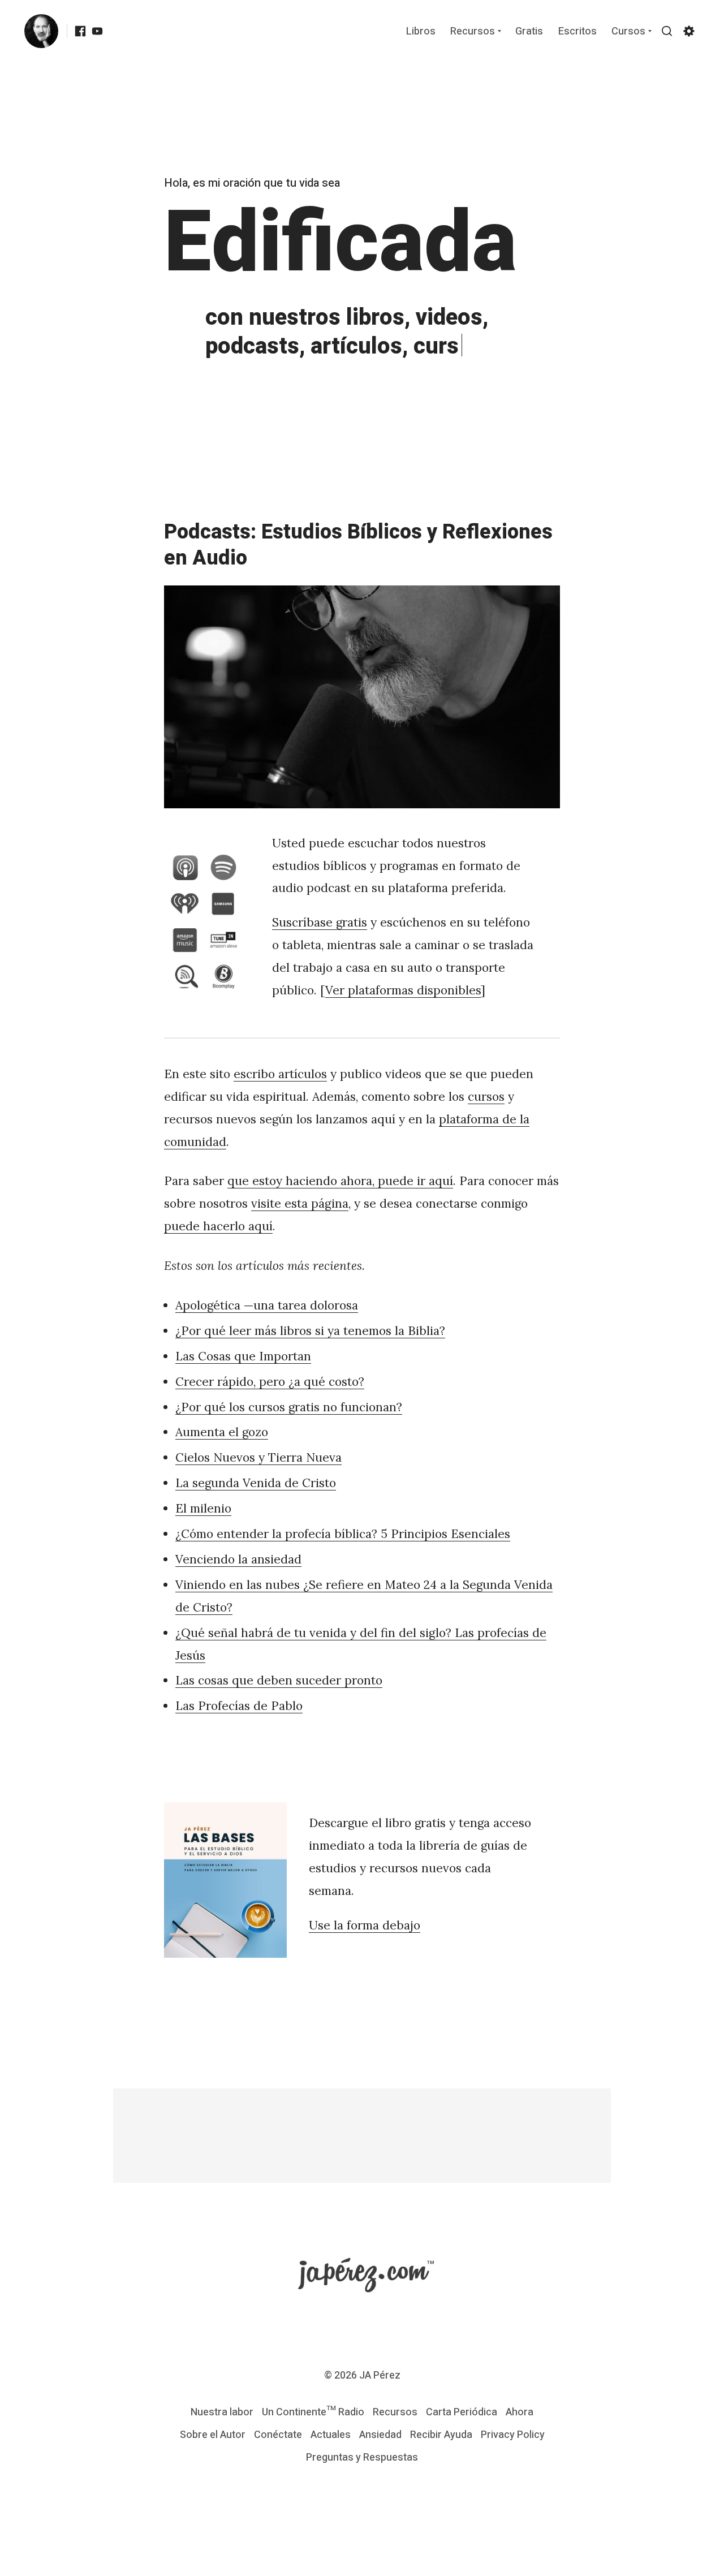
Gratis (529, 32)
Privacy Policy (513, 2435)
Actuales (331, 2435)
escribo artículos (280, 1074)
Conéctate (278, 2435)
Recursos (473, 32)
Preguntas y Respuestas (362, 2457)
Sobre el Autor (213, 2435)
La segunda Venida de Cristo (256, 1483)
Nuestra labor (222, 2412)
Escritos (578, 32)
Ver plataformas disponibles (403, 990)
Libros (421, 32)
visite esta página (300, 1203)
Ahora (520, 2412)
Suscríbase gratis (320, 922)
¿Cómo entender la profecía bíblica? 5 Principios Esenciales (343, 1534)
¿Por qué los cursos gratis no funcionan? (289, 1407)
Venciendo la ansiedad (238, 1559)
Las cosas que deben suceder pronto (279, 1680)
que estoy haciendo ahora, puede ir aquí (340, 1181)
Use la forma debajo (365, 1925)
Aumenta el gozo (222, 1432)
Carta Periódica (462, 2412)
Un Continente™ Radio (313, 2412)
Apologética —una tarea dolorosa (267, 1305)
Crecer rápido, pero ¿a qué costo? (270, 1382)
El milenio (203, 1508)
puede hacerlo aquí (218, 1226)
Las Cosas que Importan (243, 1356)
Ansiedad (380, 2435)
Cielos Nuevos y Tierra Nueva (258, 1457)
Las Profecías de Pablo (239, 1706)
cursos (486, 1097)
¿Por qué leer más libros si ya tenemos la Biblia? (310, 1331)
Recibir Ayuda (441, 2435)
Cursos (628, 32)
